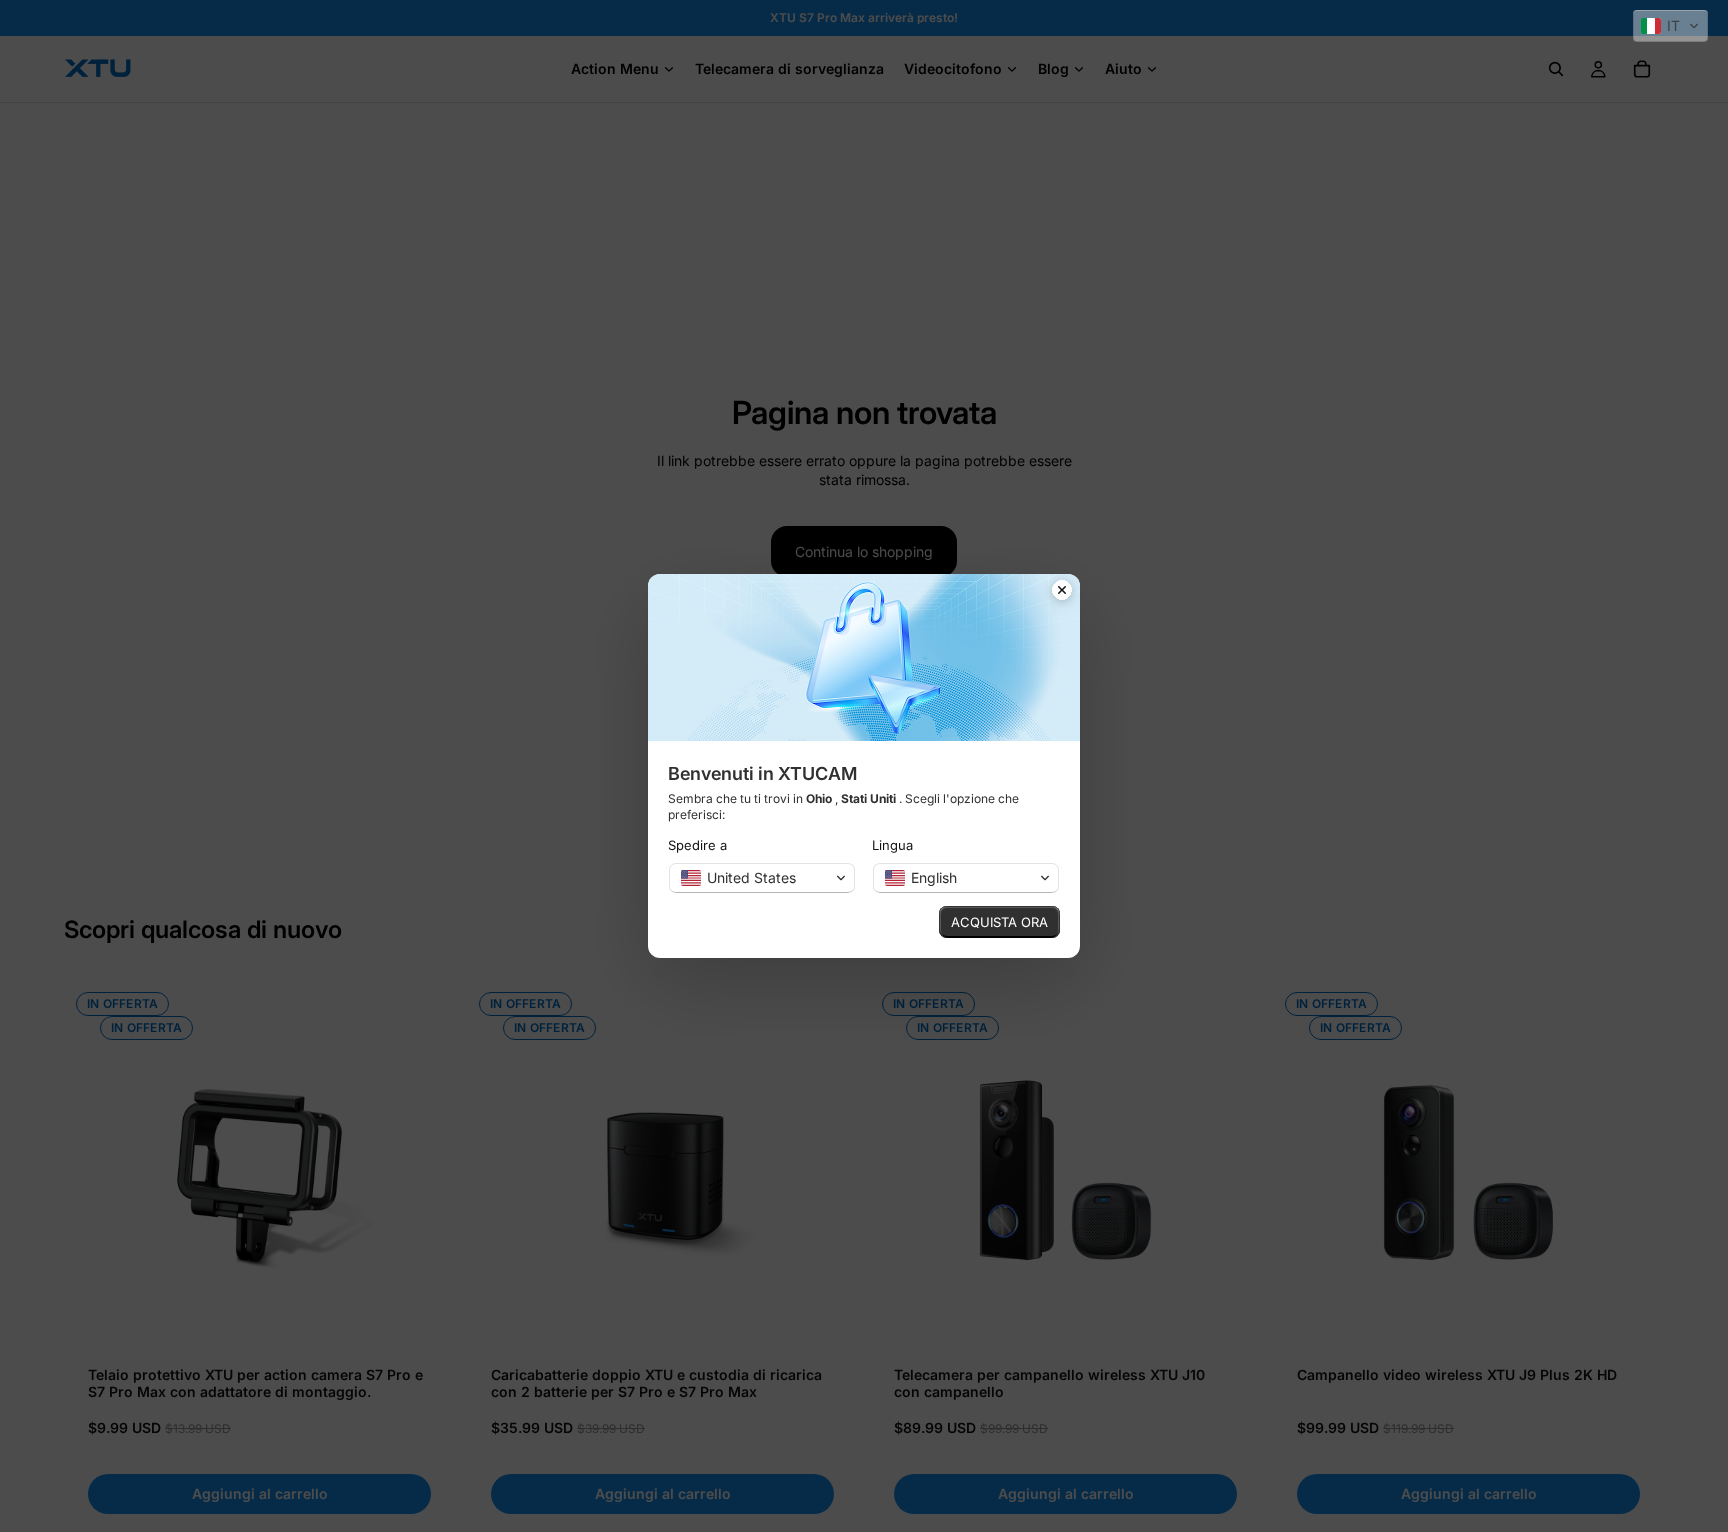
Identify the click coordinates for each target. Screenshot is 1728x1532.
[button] (1670, 26)
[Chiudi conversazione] (1062, 592)
